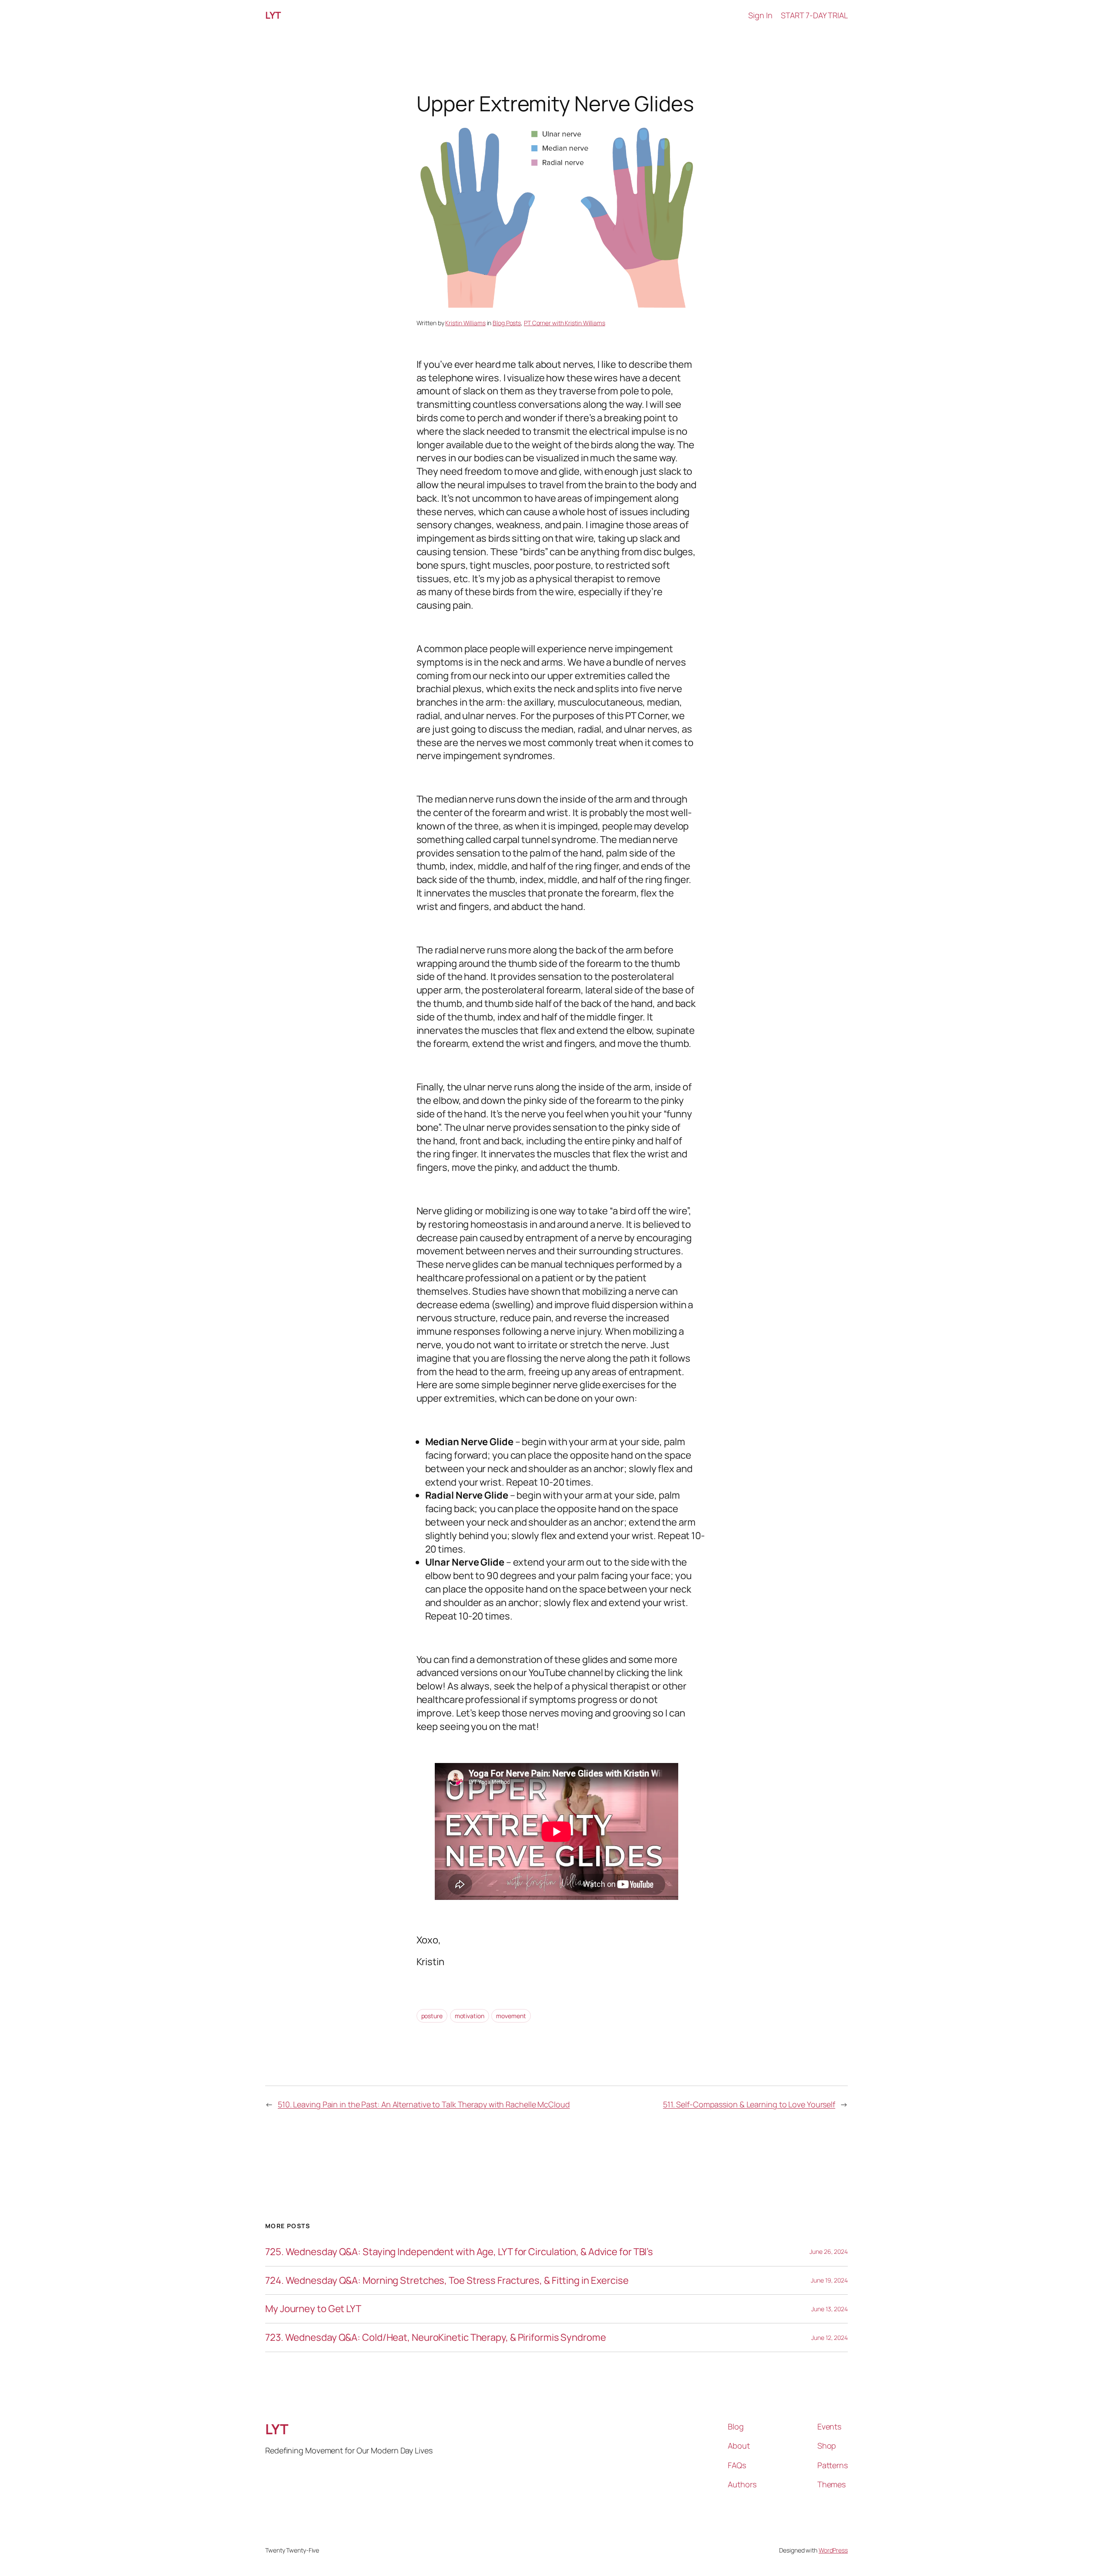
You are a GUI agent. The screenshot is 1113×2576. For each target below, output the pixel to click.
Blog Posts (507, 323)
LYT (273, 15)
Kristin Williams (465, 323)
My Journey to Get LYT (313, 2309)
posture (432, 2016)
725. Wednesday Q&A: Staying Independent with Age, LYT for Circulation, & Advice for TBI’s (459, 2252)
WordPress (833, 2550)
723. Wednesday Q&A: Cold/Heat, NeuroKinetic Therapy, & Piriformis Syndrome (436, 2338)
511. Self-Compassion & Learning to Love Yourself (749, 2104)
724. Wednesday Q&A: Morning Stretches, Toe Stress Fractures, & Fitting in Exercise (447, 2281)
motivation (470, 2016)
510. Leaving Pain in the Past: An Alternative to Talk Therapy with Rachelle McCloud (424, 2104)
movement (511, 2016)
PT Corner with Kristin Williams (565, 323)
